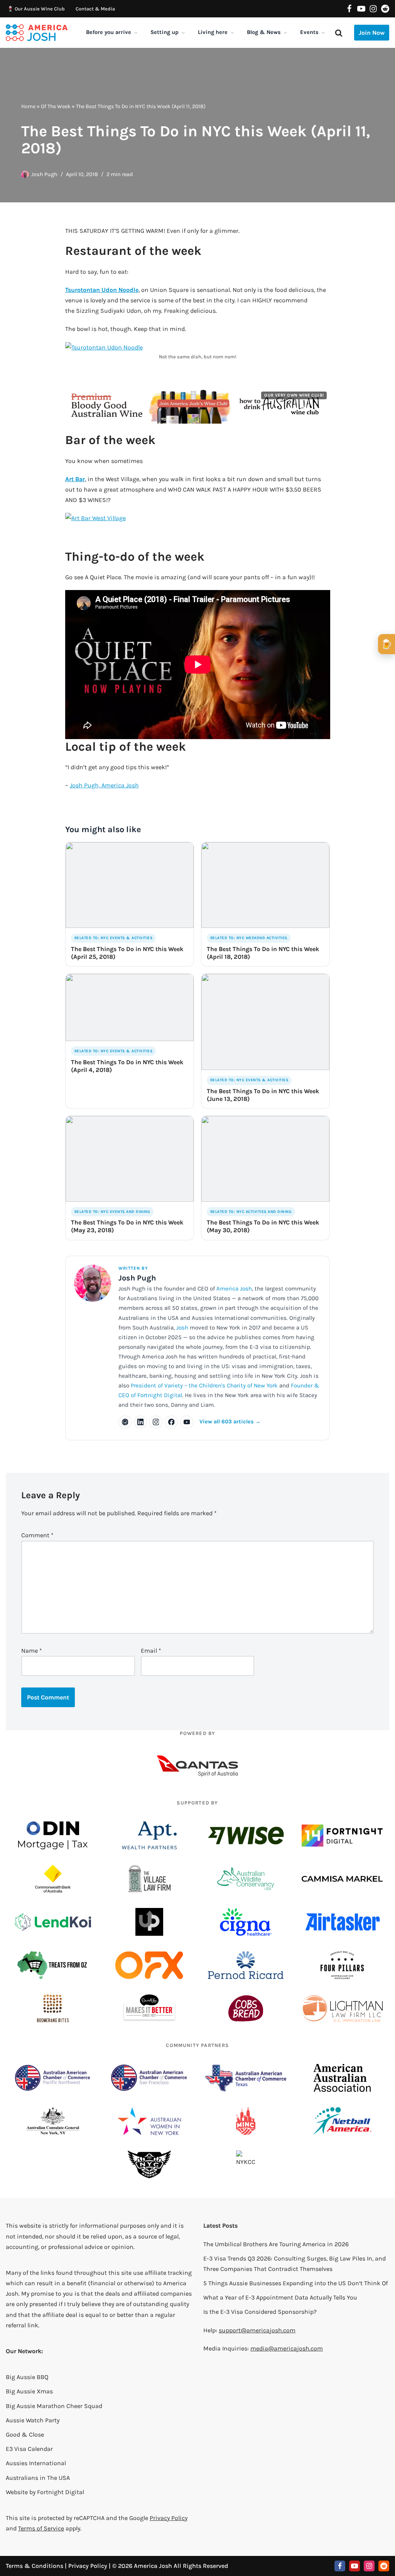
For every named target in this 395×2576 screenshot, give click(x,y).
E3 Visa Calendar (29, 2449)
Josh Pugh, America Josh (104, 785)
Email (151, 1651)
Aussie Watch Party (33, 2420)
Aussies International (36, 2463)
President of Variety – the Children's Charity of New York (204, 1386)
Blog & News (264, 32)
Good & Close (25, 2434)
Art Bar (75, 479)
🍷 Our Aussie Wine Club (36, 9)
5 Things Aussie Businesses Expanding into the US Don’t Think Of (295, 2283)
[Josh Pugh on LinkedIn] (140, 1422)
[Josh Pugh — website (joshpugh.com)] (125, 1422)
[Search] (339, 33)
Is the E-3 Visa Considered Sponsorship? (260, 2312)
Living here (213, 32)
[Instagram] (373, 9)
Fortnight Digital (61, 2492)
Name (32, 1651)
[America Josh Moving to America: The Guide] (37, 33)
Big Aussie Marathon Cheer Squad (54, 2406)
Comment (37, 1535)
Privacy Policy (169, 2518)
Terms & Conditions (35, 2566)
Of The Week (56, 106)
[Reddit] (385, 9)
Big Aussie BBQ (27, 2377)
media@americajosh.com (287, 2348)
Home (28, 106)
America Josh (234, 1289)
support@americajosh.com (257, 2330)
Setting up (165, 32)
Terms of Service (41, 2528)
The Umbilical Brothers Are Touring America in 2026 (276, 2244)
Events (309, 32)
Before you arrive (109, 32)
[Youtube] (361, 9)
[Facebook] (349, 9)
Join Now (372, 33)
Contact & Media (95, 9)
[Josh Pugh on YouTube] (187, 1422)
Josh (182, 1328)
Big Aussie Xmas (29, 2391)
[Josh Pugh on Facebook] (171, 1422)
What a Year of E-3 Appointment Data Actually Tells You (280, 2297)
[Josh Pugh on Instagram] (156, 1422)
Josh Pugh (44, 174)
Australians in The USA (38, 2478)
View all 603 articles (230, 1422)
